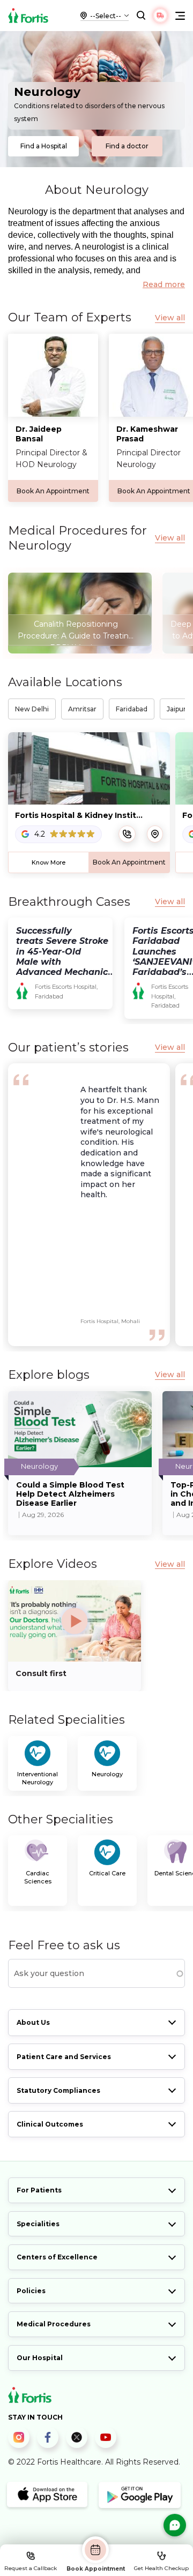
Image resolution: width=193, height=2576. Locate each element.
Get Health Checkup (161, 2568)
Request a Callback (31, 2568)
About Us (33, 2022)
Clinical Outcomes (50, 2124)
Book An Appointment (53, 491)
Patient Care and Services (64, 2057)
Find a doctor (127, 146)
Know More (49, 862)
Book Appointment (96, 2569)
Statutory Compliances (58, 2090)
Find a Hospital (44, 146)
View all (170, 318)
